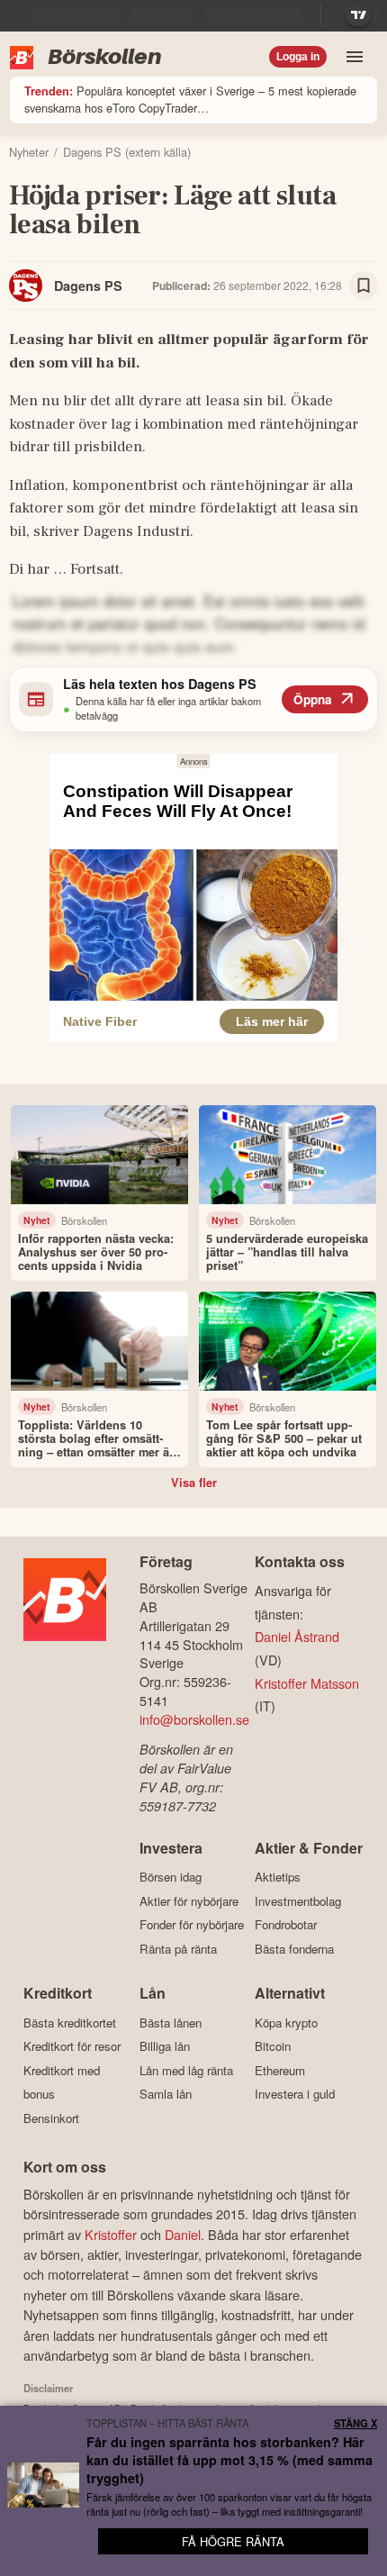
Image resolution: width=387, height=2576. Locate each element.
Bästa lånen (171, 2023)
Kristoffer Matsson (307, 1683)
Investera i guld (295, 2094)
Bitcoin (273, 2046)
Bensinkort (51, 2118)
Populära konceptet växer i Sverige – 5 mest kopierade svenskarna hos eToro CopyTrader (190, 99)
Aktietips (278, 1877)
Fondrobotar (286, 1925)
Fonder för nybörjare (192, 1925)
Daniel (183, 2234)
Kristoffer (111, 2234)
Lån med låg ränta (186, 2070)
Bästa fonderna (294, 1949)
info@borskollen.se (194, 1719)
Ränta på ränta (178, 1949)
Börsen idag (171, 1877)
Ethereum (280, 2070)
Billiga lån (165, 2046)
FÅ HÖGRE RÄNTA (233, 2541)
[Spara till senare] (364, 286)
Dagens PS (88, 286)
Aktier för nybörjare (189, 1901)
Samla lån (166, 2094)
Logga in (298, 57)
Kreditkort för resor (72, 2046)
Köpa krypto (286, 2023)
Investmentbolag (298, 1901)
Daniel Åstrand (297, 1636)
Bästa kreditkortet (70, 2023)
